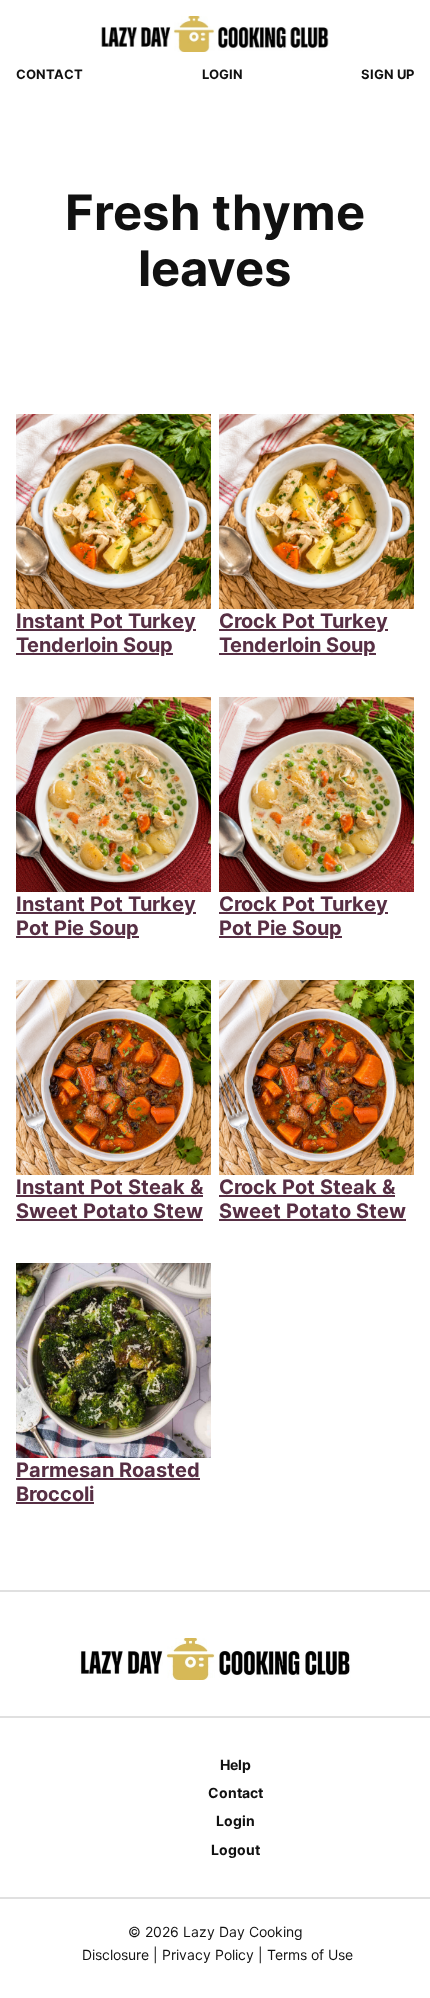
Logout (235, 1849)
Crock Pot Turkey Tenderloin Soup (303, 633)
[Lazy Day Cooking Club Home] (215, 34)
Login (222, 74)
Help (235, 1764)
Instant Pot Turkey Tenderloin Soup (106, 633)
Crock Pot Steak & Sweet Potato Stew (312, 1199)
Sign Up (387, 74)
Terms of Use (310, 1954)
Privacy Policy (208, 1954)
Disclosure (115, 1954)
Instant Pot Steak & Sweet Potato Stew (109, 1199)
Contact (49, 74)
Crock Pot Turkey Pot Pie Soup (303, 916)
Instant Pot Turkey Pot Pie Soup (106, 916)
